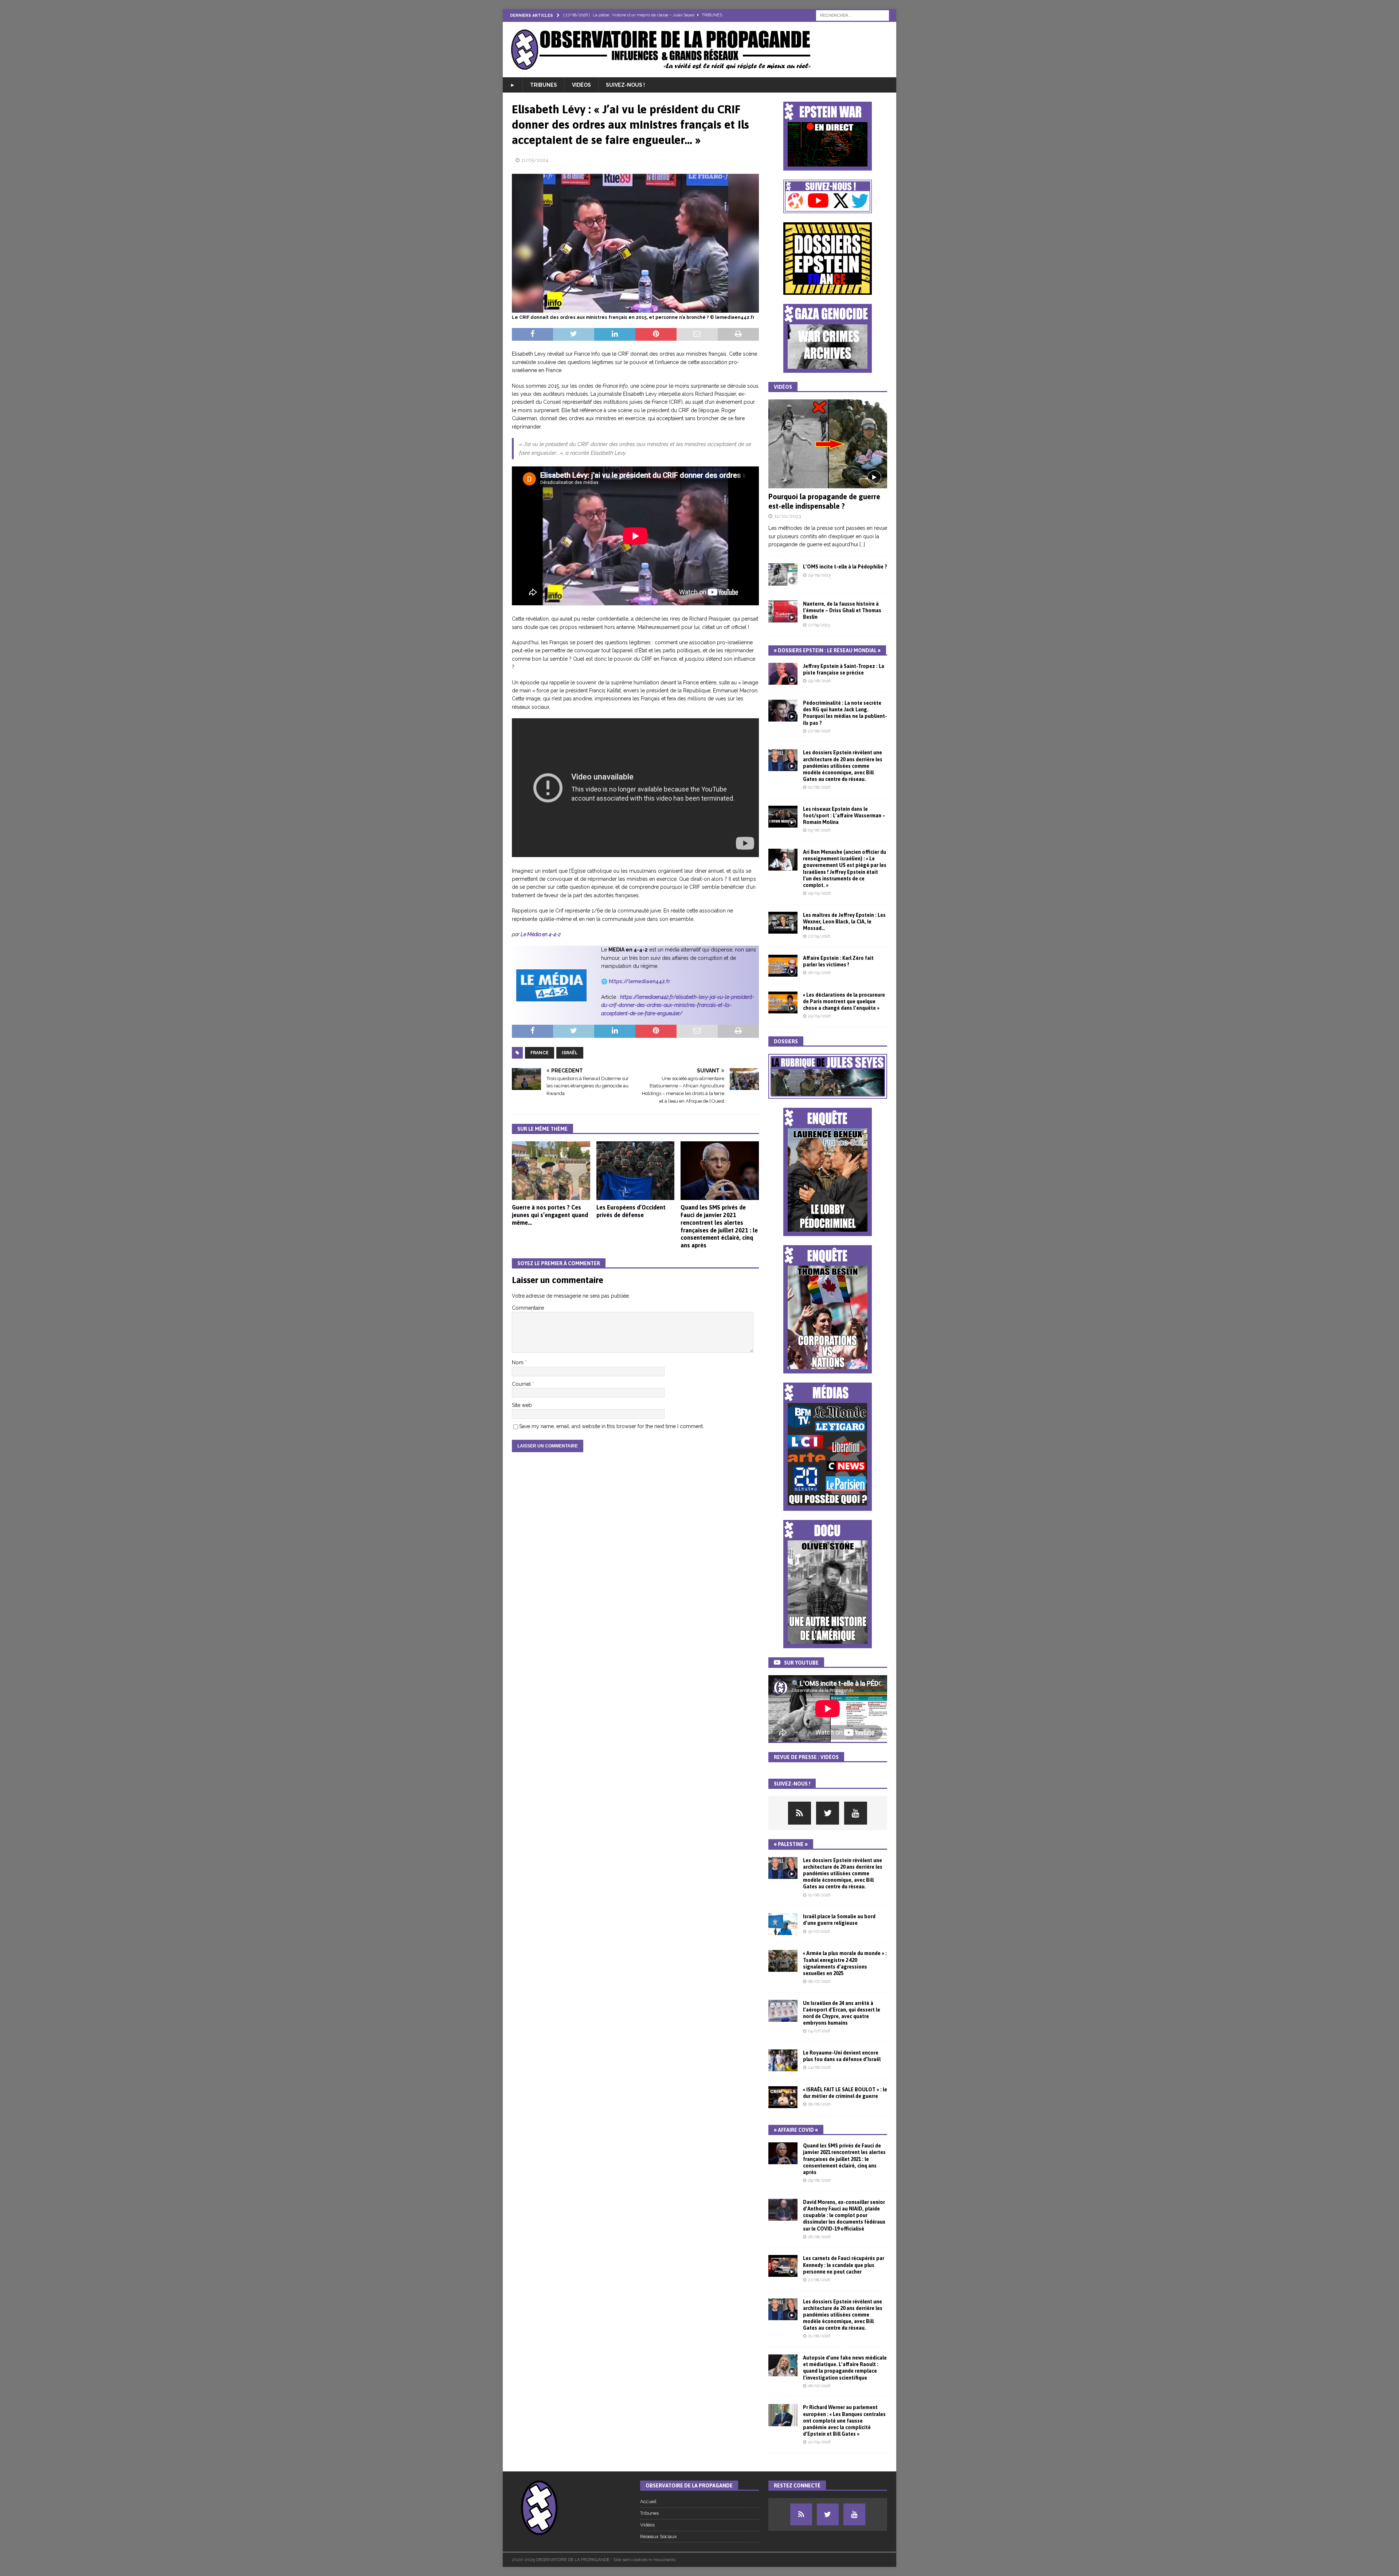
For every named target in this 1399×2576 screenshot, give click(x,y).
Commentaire (528, 1308)
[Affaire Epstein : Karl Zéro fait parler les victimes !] (783, 966)
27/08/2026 (819, 731)
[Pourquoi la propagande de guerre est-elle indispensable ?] (828, 444)
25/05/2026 (819, 1016)
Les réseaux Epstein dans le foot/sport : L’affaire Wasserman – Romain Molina (844, 816)
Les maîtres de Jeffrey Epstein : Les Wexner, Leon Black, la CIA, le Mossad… (844, 922)
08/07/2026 (819, 1981)
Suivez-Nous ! (625, 85)
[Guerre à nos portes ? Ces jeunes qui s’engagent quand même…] (551, 1171)
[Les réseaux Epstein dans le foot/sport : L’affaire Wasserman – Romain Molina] (783, 817)
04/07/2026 (819, 2031)
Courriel (522, 1384)
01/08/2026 (819, 787)
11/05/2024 (535, 160)
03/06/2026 (819, 830)
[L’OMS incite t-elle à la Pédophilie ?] (783, 574)
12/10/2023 (788, 516)
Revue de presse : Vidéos (806, 1757)
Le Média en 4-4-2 (541, 934)
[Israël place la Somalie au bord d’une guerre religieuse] (783, 1924)
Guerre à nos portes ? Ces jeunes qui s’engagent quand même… (550, 1215)
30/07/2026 (819, 1932)
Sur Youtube (801, 1663)
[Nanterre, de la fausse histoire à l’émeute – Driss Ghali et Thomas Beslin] (783, 611)
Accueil (648, 2501)
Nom (518, 1363)
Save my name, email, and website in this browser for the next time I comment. (612, 1426)
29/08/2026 (819, 681)
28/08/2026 (819, 2237)
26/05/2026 (819, 973)
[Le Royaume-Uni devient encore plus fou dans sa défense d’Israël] (783, 2060)
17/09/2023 (819, 625)
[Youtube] (856, 1813)
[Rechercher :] (853, 15)
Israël (570, 1053)
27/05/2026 (819, 936)
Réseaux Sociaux (659, 2536)
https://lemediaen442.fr (639, 981)
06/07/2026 (819, 2386)
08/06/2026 (819, 2104)
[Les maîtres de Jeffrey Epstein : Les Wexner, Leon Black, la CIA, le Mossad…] (783, 923)
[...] (862, 544)
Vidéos (581, 85)
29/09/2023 (819, 575)
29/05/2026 (819, 893)
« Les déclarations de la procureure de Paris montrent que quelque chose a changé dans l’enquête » (844, 1001)
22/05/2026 (819, 2442)
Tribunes (544, 85)
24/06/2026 (819, 2067)
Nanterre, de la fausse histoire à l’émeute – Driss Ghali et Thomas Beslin (842, 610)
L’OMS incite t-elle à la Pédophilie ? (845, 567)
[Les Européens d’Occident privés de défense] (636, 1171)
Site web (522, 1405)
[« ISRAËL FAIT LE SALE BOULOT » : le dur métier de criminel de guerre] (783, 2097)
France (540, 1053)
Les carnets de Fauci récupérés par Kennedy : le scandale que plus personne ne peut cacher (844, 2265)
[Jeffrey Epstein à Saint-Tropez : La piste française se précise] (783, 674)
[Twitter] (828, 1813)
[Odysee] (800, 1813)
